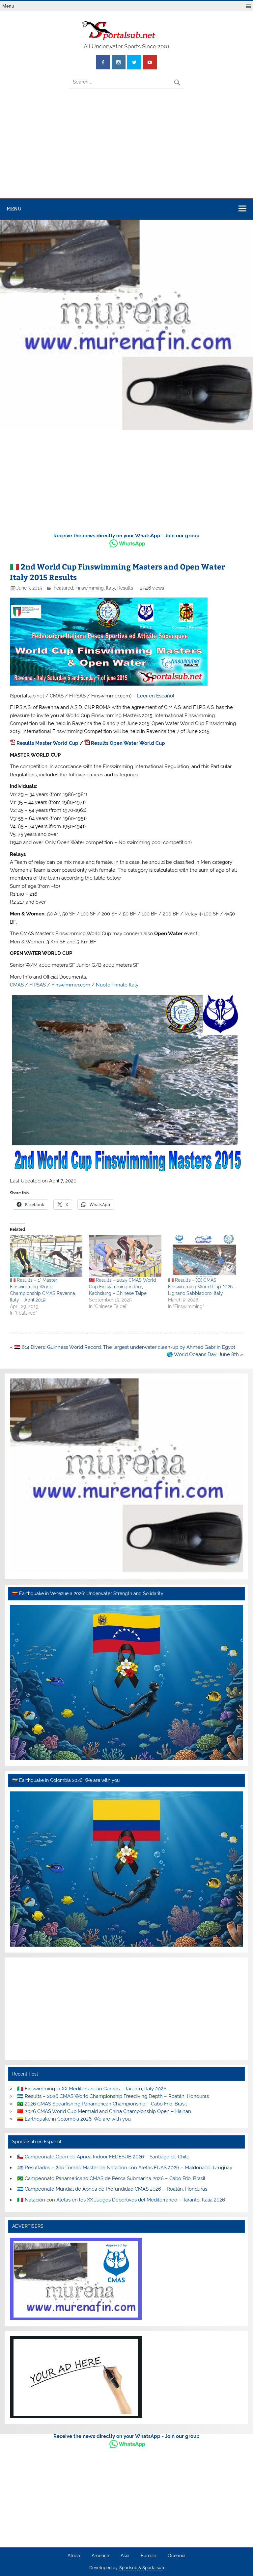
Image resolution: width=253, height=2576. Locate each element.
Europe (148, 2556)
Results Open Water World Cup (128, 743)
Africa (74, 2556)
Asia (125, 2556)
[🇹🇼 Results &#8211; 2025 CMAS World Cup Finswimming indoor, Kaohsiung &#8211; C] (125, 1256)
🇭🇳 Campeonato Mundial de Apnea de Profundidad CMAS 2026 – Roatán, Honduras (112, 2189)
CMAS (17, 985)
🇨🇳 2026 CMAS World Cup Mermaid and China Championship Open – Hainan (104, 2111)
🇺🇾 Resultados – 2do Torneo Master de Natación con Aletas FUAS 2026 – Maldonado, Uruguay (125, 2168)
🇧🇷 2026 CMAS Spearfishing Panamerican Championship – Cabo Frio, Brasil (102, 2104)
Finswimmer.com (71, 985)
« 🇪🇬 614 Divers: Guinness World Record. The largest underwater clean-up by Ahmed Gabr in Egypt (123, 1347)
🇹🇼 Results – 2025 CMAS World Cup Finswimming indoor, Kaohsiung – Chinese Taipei (123, 1287)
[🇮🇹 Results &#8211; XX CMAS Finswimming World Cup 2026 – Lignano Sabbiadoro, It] (204, 1256)
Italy (111, 588)
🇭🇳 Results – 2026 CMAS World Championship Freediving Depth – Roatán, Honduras (113, 2096)
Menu (8, 6)
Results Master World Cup (47, 743)
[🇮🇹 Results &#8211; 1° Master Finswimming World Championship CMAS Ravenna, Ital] (46, 1256)
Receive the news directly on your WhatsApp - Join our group (126, 536)
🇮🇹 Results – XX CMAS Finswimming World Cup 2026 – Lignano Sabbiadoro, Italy (202, 1287)
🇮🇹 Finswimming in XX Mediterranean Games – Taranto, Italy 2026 (92, 2089)
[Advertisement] (126, 149)
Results (125, 588)
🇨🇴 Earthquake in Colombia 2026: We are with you (74, 2119)
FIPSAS (38, 985)
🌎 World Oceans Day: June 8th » (205, 1354)
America (100, 2556)
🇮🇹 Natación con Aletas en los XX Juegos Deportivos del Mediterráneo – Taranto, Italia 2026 (121, 2200)
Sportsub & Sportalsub (142, 2568)
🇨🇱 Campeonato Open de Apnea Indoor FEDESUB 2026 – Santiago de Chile (103, 2157)
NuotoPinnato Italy (117, 985)
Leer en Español (156, 696)
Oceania (177, 2556)
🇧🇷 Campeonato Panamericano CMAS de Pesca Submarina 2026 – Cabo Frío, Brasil (111, 2178)
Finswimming (90, 588)
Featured (63, 588)
